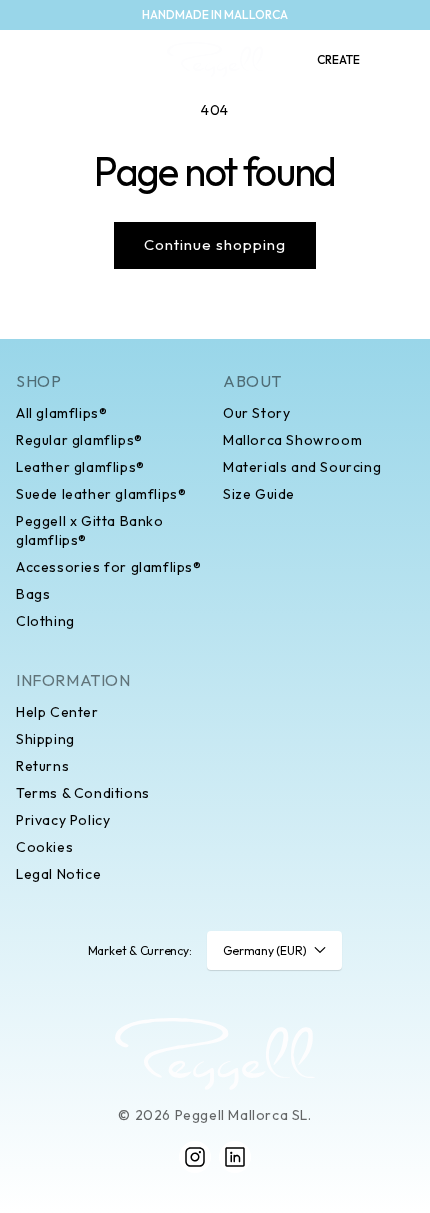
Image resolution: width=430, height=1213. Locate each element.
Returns (42, 766)
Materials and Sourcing (302, 467)
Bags (33, 594)
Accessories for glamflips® (109, 567)
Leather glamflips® (80, 467)
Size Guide (259, 494)
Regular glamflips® (79, 440)
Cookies (44, 847)
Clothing (45, 621)
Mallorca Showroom (292, 440)
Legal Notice (58, 874)
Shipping (45, 739)
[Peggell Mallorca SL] (215, 1054)
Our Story (256, 413)
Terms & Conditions (83, 793)
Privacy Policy (63, 820)
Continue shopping (215, 244)
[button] (26, 60)
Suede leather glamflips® (101, 494)
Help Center (57, 712)
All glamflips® (61, 413)
